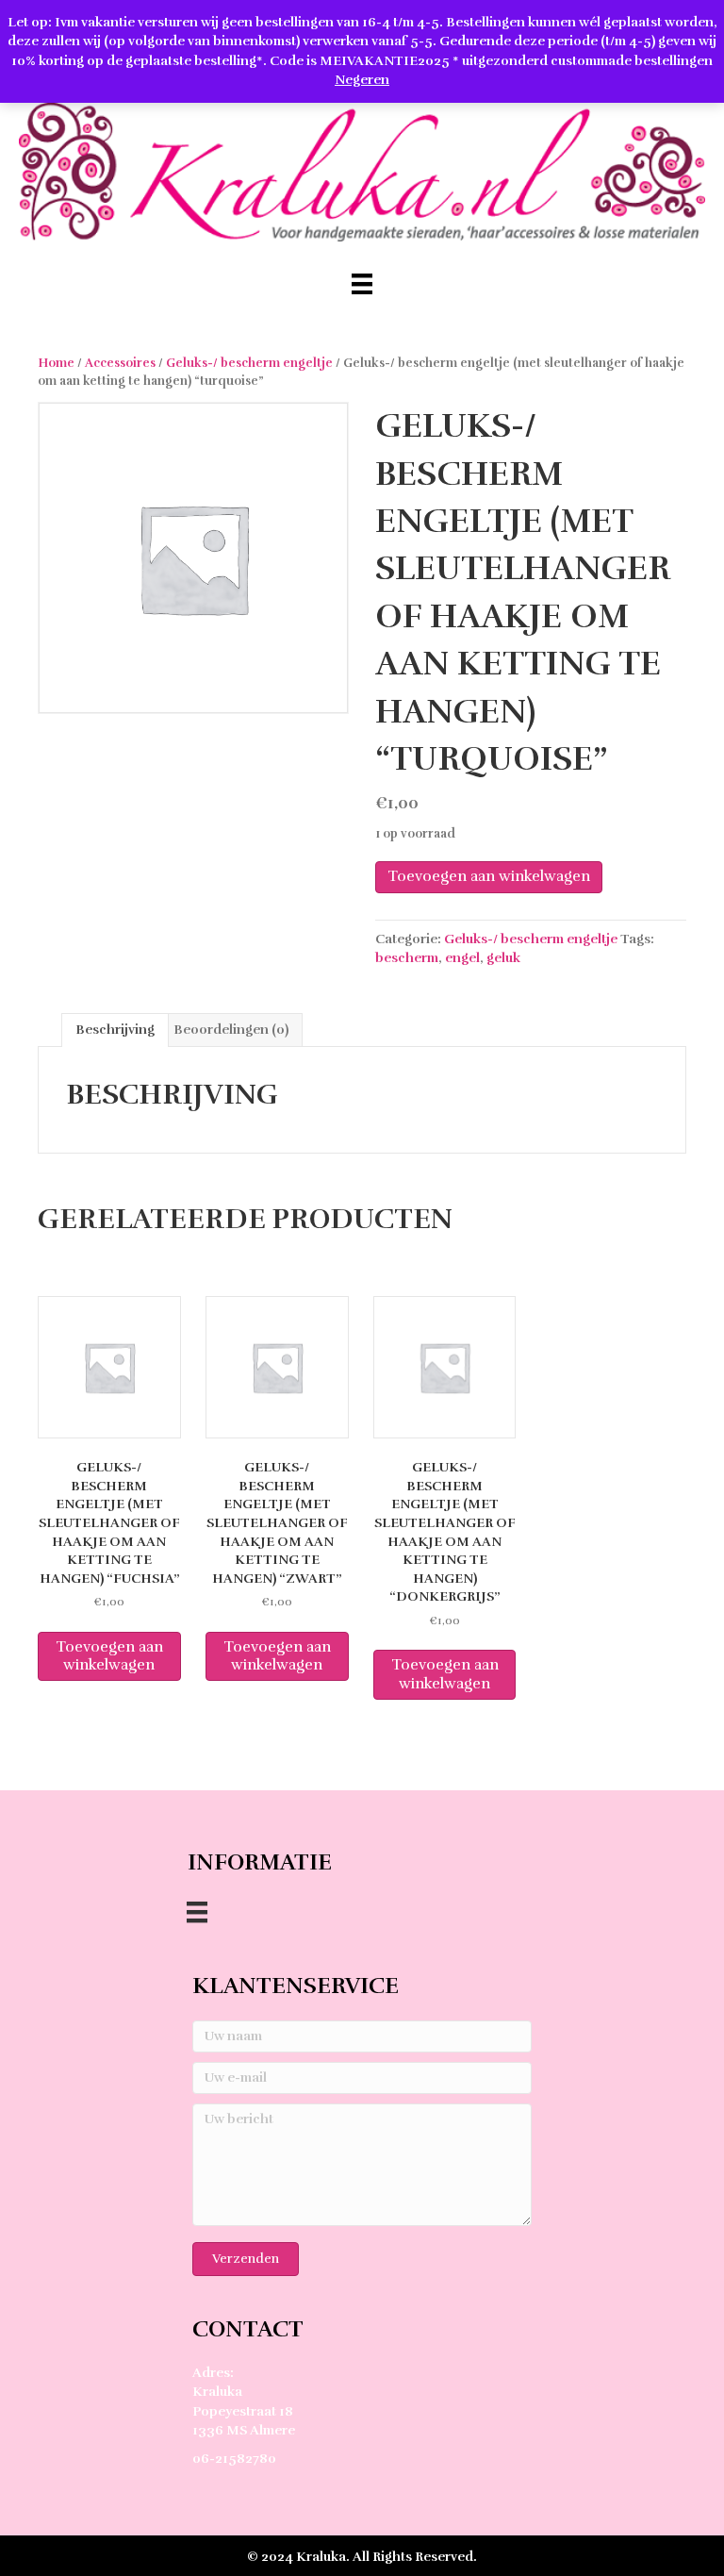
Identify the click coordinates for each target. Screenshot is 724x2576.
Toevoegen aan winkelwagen (489, 876)
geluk (503, 958)
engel (462, 958)
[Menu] (362, 284)
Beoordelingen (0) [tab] (231, 1030)
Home (56, 363)
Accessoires (120, 363)
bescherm (407, 958)
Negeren (362, 80)
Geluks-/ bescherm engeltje (249, 363)
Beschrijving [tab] (115, 1030)
